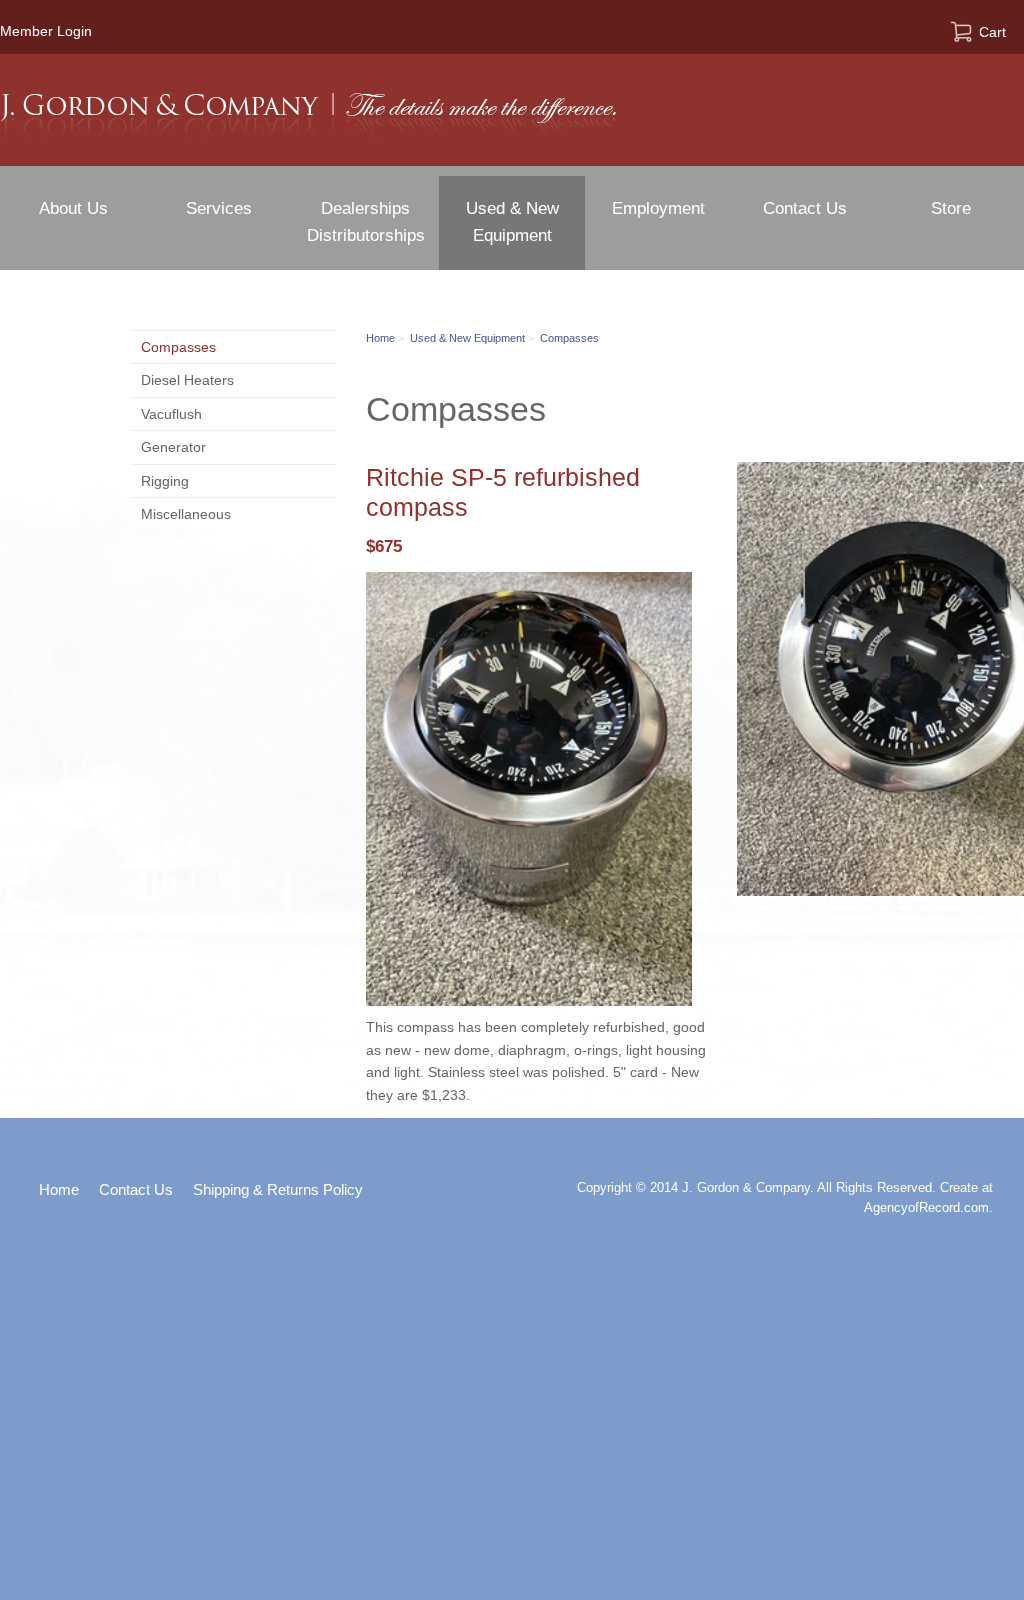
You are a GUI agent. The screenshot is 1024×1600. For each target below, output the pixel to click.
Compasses (569, 338)
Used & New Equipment (467, 338)
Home (380, 338)
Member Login (46, 31)
